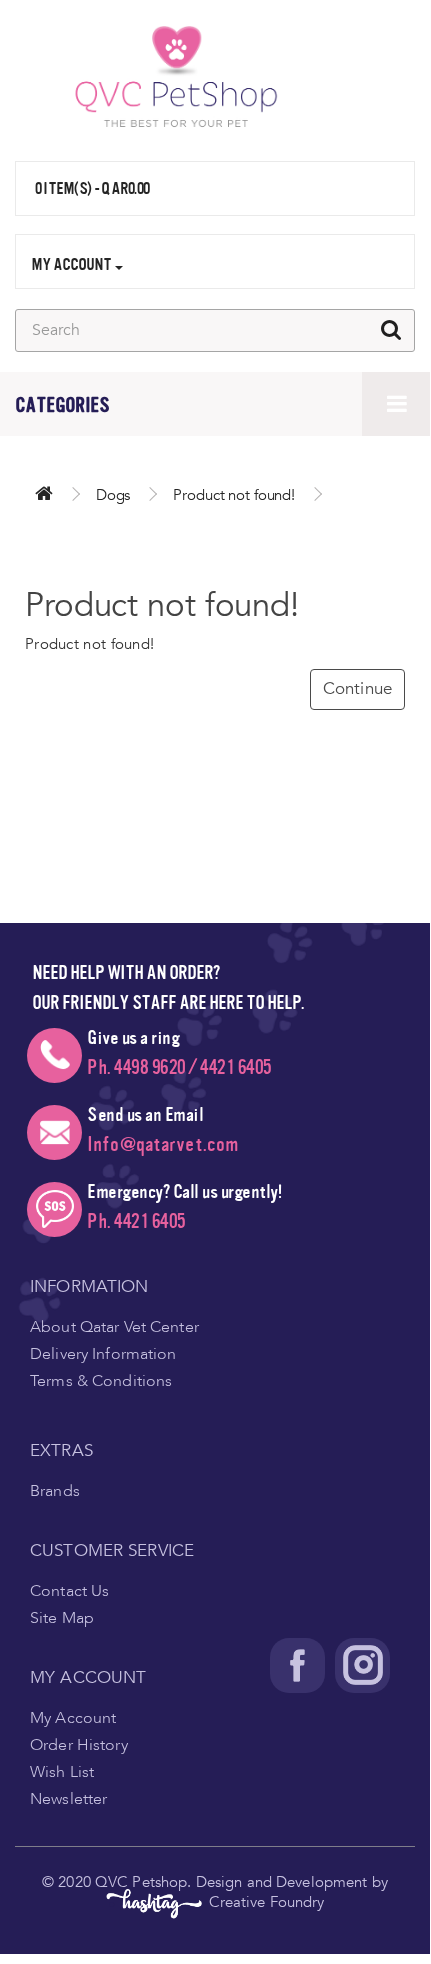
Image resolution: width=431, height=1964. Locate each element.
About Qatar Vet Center (114, 1327)
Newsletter (68, 1799)
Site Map (62, 1618)
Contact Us (69, 1591)
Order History (79, 1745)
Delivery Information (103, 1354)
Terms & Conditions (101, 1381)
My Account (73, 1718)
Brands (55, 1491)
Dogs (113, 495)
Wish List (62, 1772)
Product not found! (234, 495)
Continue (357, 688)
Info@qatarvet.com (163, 1144)
